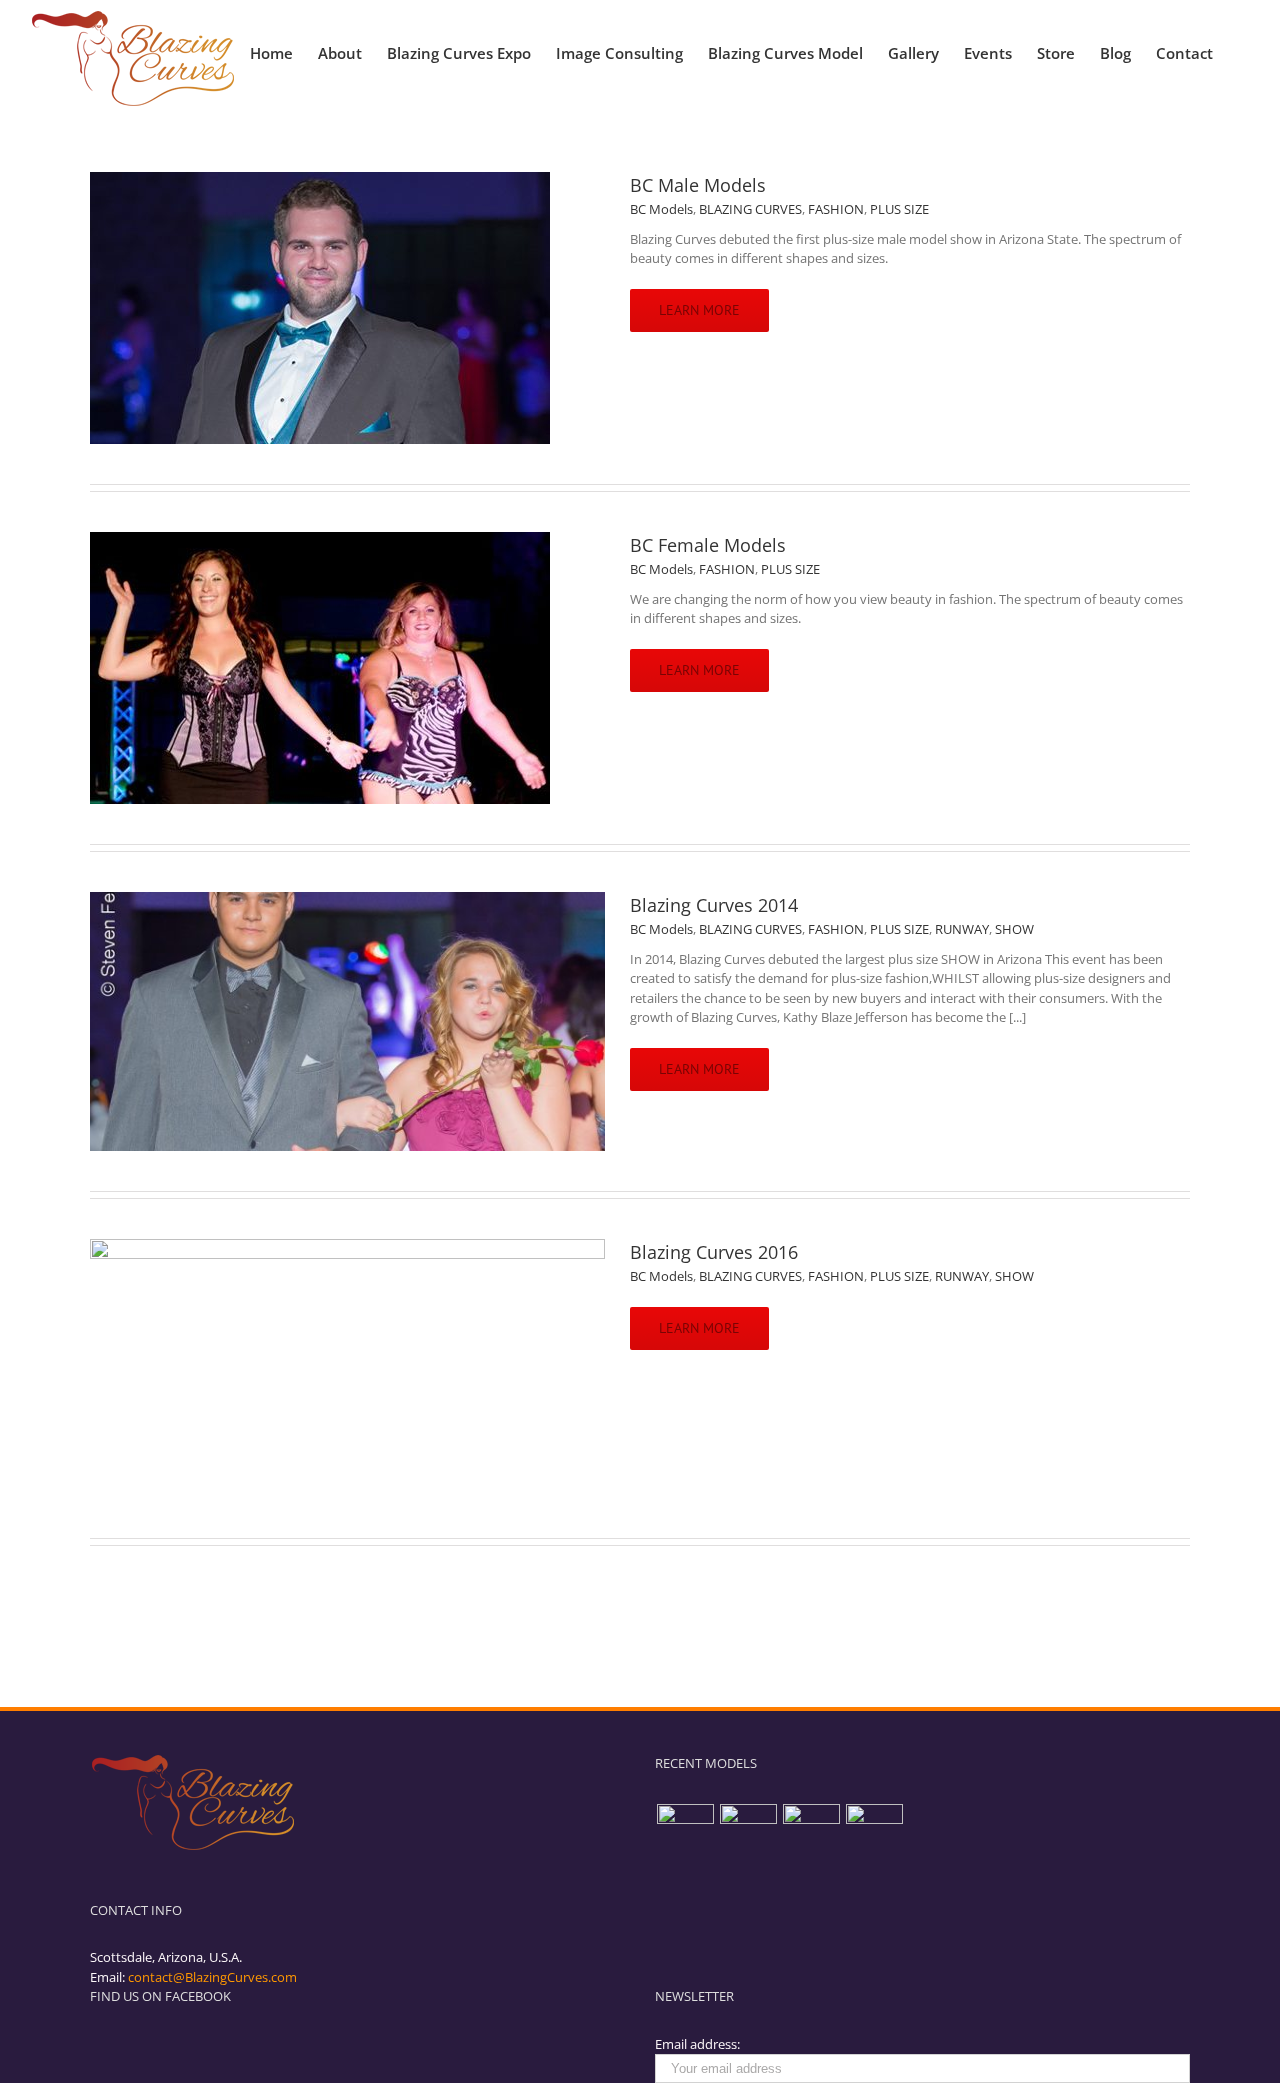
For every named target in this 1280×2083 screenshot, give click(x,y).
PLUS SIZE (899, 209)
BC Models (661, 209)
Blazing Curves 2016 (714, 1252)
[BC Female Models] (748, 1832)
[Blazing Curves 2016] (874, 1832)
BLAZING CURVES (750, 209)
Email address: (697, 2044)
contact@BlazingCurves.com (212, 1977)
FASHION (836, 209)
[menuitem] (284, 48)
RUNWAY (962, 929)
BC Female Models (708, 545)
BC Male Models (698, 185)
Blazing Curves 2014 (714, 905)
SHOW (1014, 929)
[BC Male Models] (685, 1832)
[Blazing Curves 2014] (811, 1832)
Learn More (699, 310)
